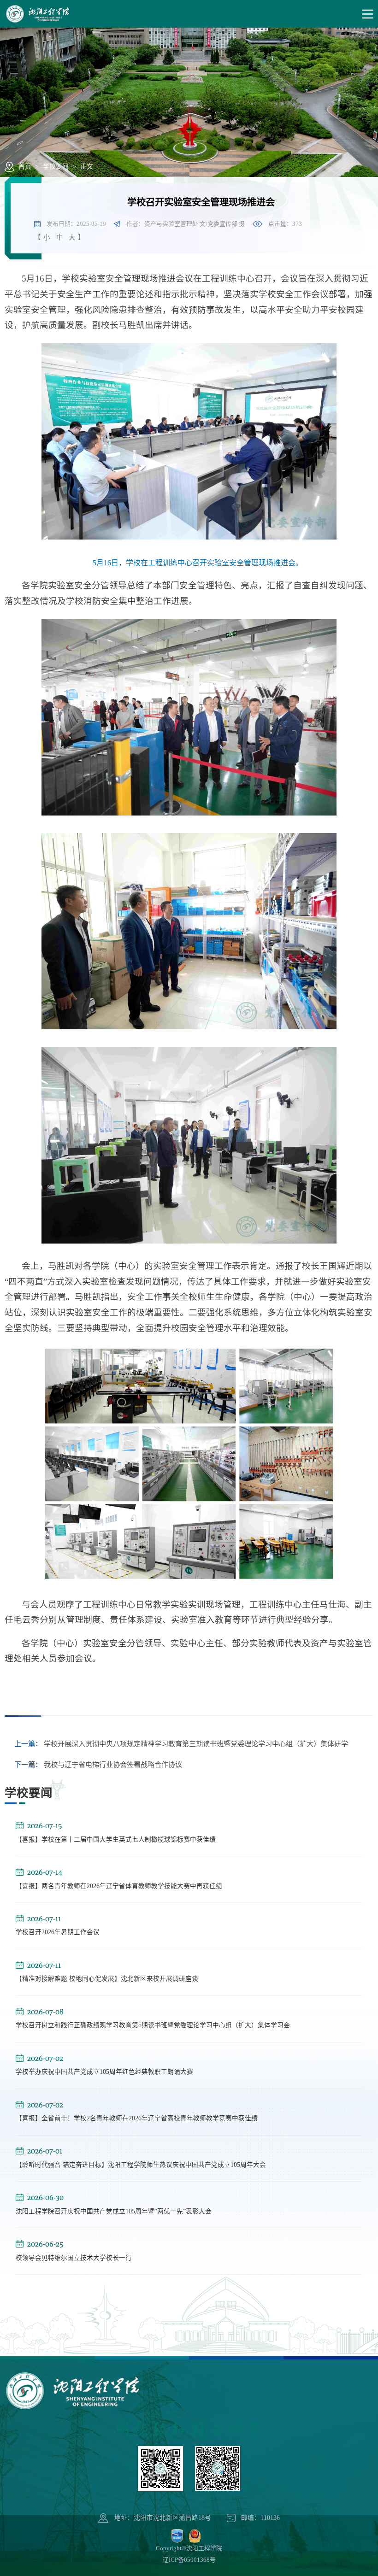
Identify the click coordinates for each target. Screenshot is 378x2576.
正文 (87, 167)
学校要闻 (56, 167)
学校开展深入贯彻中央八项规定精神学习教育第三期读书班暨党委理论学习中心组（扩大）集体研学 (181, 1744)
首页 (25, 167)
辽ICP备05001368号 (189, 2560)
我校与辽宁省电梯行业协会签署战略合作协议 (98, 1764)
